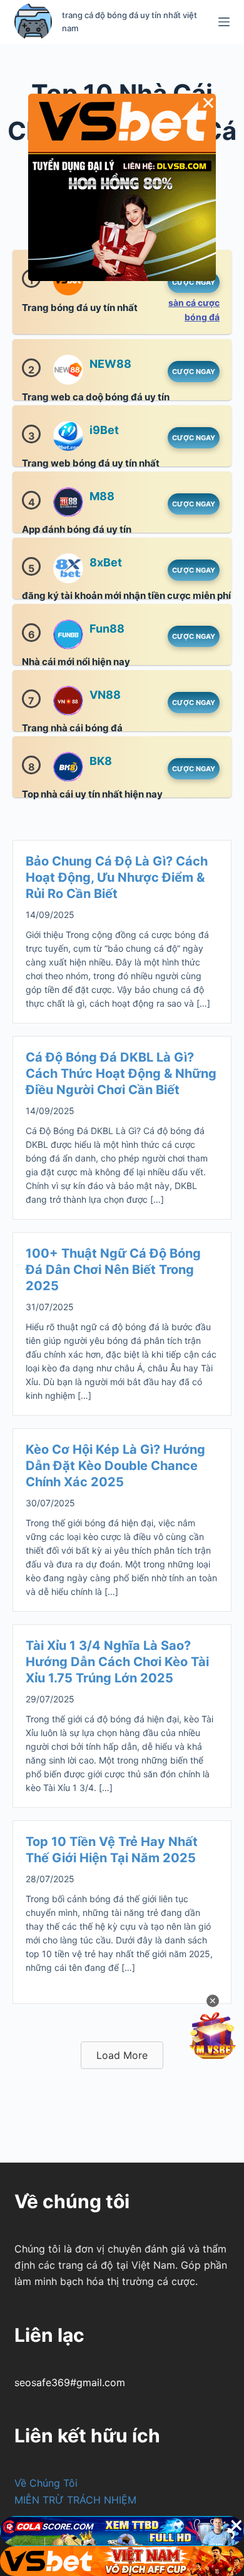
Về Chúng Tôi (46, 2483)
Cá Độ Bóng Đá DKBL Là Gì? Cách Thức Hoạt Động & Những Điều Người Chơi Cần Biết (121, 1073)
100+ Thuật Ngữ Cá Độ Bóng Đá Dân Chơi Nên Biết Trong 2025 (113, 1270)
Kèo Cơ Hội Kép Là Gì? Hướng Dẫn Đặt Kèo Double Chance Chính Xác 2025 (115, 1466)
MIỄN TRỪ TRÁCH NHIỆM (75, 2500)
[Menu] (224, 22)
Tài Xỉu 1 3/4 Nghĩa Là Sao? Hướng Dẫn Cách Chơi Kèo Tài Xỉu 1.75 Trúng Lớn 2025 (117, 1662)
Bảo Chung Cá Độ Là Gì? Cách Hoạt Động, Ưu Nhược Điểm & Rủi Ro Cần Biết (117, 877)
